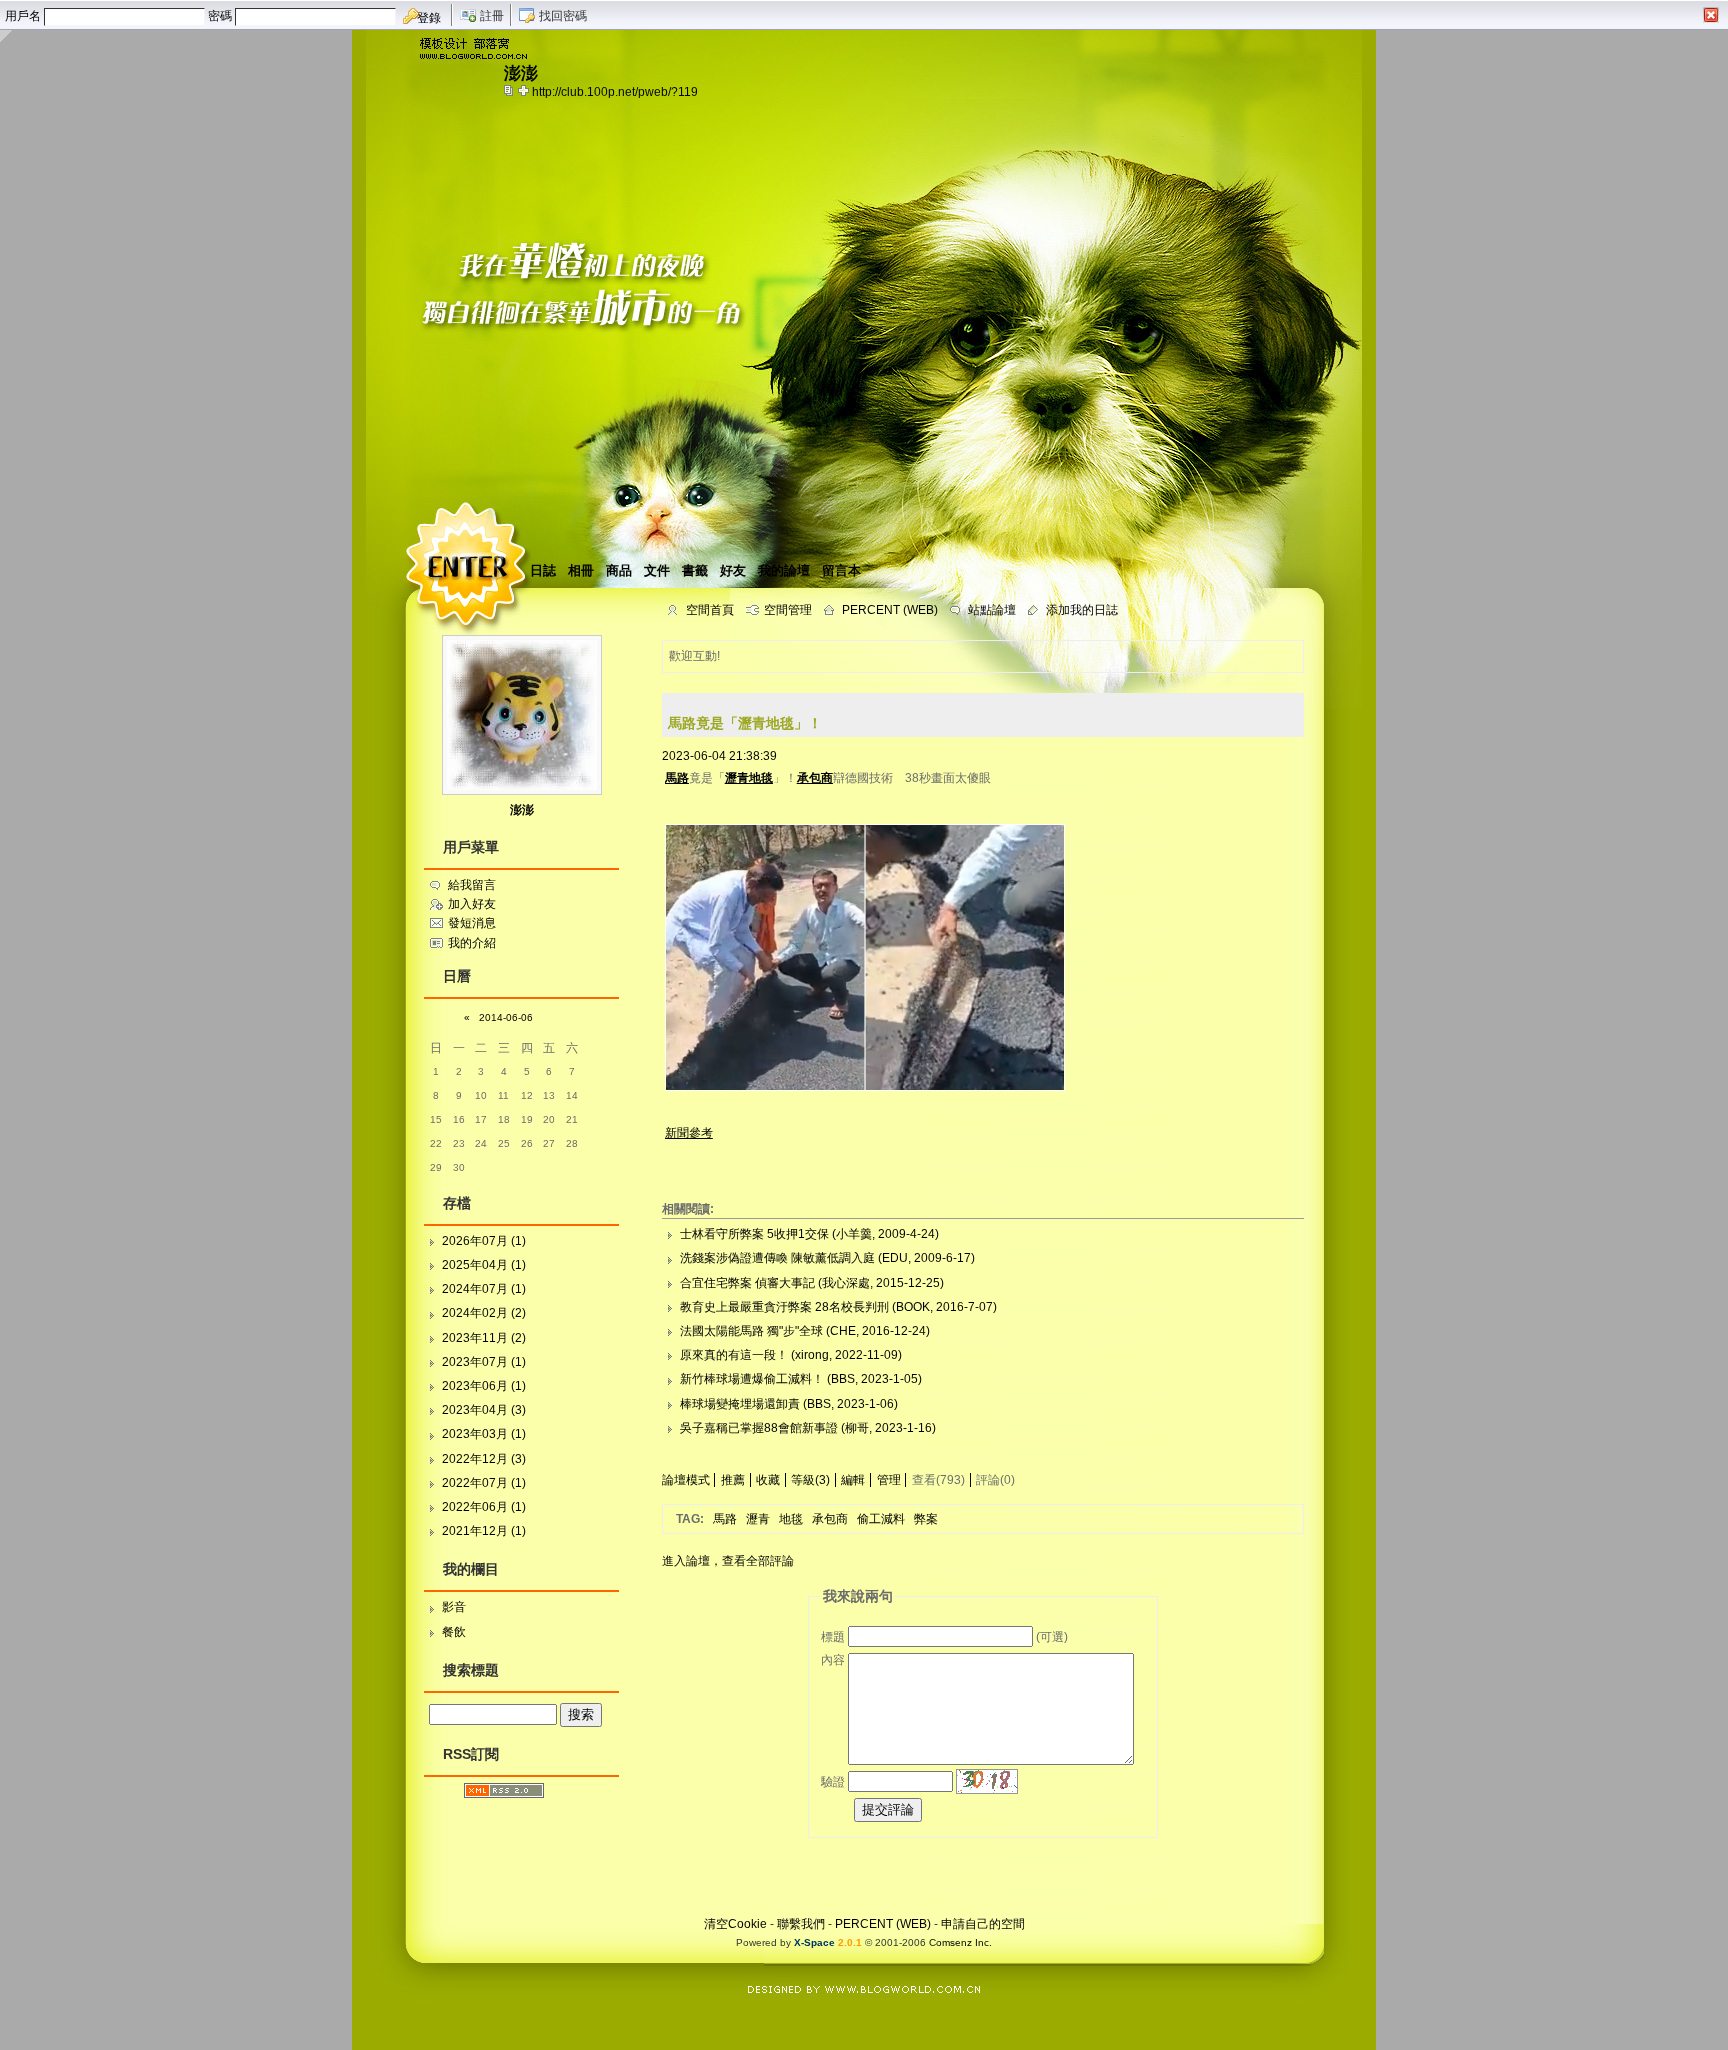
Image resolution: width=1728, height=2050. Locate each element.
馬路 (725, 1519)
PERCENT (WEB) (890, 610)
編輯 (853, 1480)
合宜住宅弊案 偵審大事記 (747, 1283)
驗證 (833, 1782)
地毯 (791, 1519)
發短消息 (472, 923)
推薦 (733, 1480)
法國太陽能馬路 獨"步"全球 (751, 1331)
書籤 (695, 570)
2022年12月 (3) (484, 1459)
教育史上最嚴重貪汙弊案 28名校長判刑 (784, 1307)
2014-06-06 (506, 1017)
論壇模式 (686, 1480)
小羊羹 (854, 1234)
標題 (833, 1637)
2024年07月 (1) (484, 1289)
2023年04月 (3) (484, 1410)
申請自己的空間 (983, 1924)
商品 (619, 570)
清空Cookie (735, 1924)
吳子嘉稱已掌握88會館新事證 (759, 1428)
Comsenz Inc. (960, 1942)
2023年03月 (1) (484, 1434)
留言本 (841, 570)
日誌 (543, 570)
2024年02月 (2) (484, 1313)
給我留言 (472, 885)
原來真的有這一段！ (734, 1355)
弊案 (926, 1519)
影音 (454, 1607)
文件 (657, 570)
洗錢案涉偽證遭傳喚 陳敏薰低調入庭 (777, 1258)
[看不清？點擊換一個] (987, 1781)
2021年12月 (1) (484, 1531)
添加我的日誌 (1082, 610)
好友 (733, 570)
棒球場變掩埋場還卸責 (740, 1404)
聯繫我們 (801, 1924)
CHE (843, 1331)
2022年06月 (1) (484, 1507)
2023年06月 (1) (484, 1386)
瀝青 (758, 1519)
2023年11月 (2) (484, 1338)
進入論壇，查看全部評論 (728, 1561)
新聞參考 (689, 1133)
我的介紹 (472, 943)
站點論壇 (992, 610)
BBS (843, 1379)
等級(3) (810, 1480)
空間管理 (788, 610)
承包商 (830, 1519)
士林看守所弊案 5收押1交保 (754, 1234)
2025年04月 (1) (484, 1265)
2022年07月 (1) (484, 1483)
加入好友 (472, 904)
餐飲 (454, 1632)
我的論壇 (784, 570)
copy (511, 90)
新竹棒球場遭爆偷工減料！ (752, 1379)
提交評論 (888, 1809)
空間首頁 (710, 610)
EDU (895, 1258)
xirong (812, 1355)
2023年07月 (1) (484, 1362)
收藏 (768, 1480)
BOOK (913, 1307)
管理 (889, 1480)
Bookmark (525, 90)
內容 (833, 1660)
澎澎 (522, 810)
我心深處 (846, 1283)
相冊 (581, 570)
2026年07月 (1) (484, 1241)
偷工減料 (881, 1519)
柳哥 (857, 1428)
